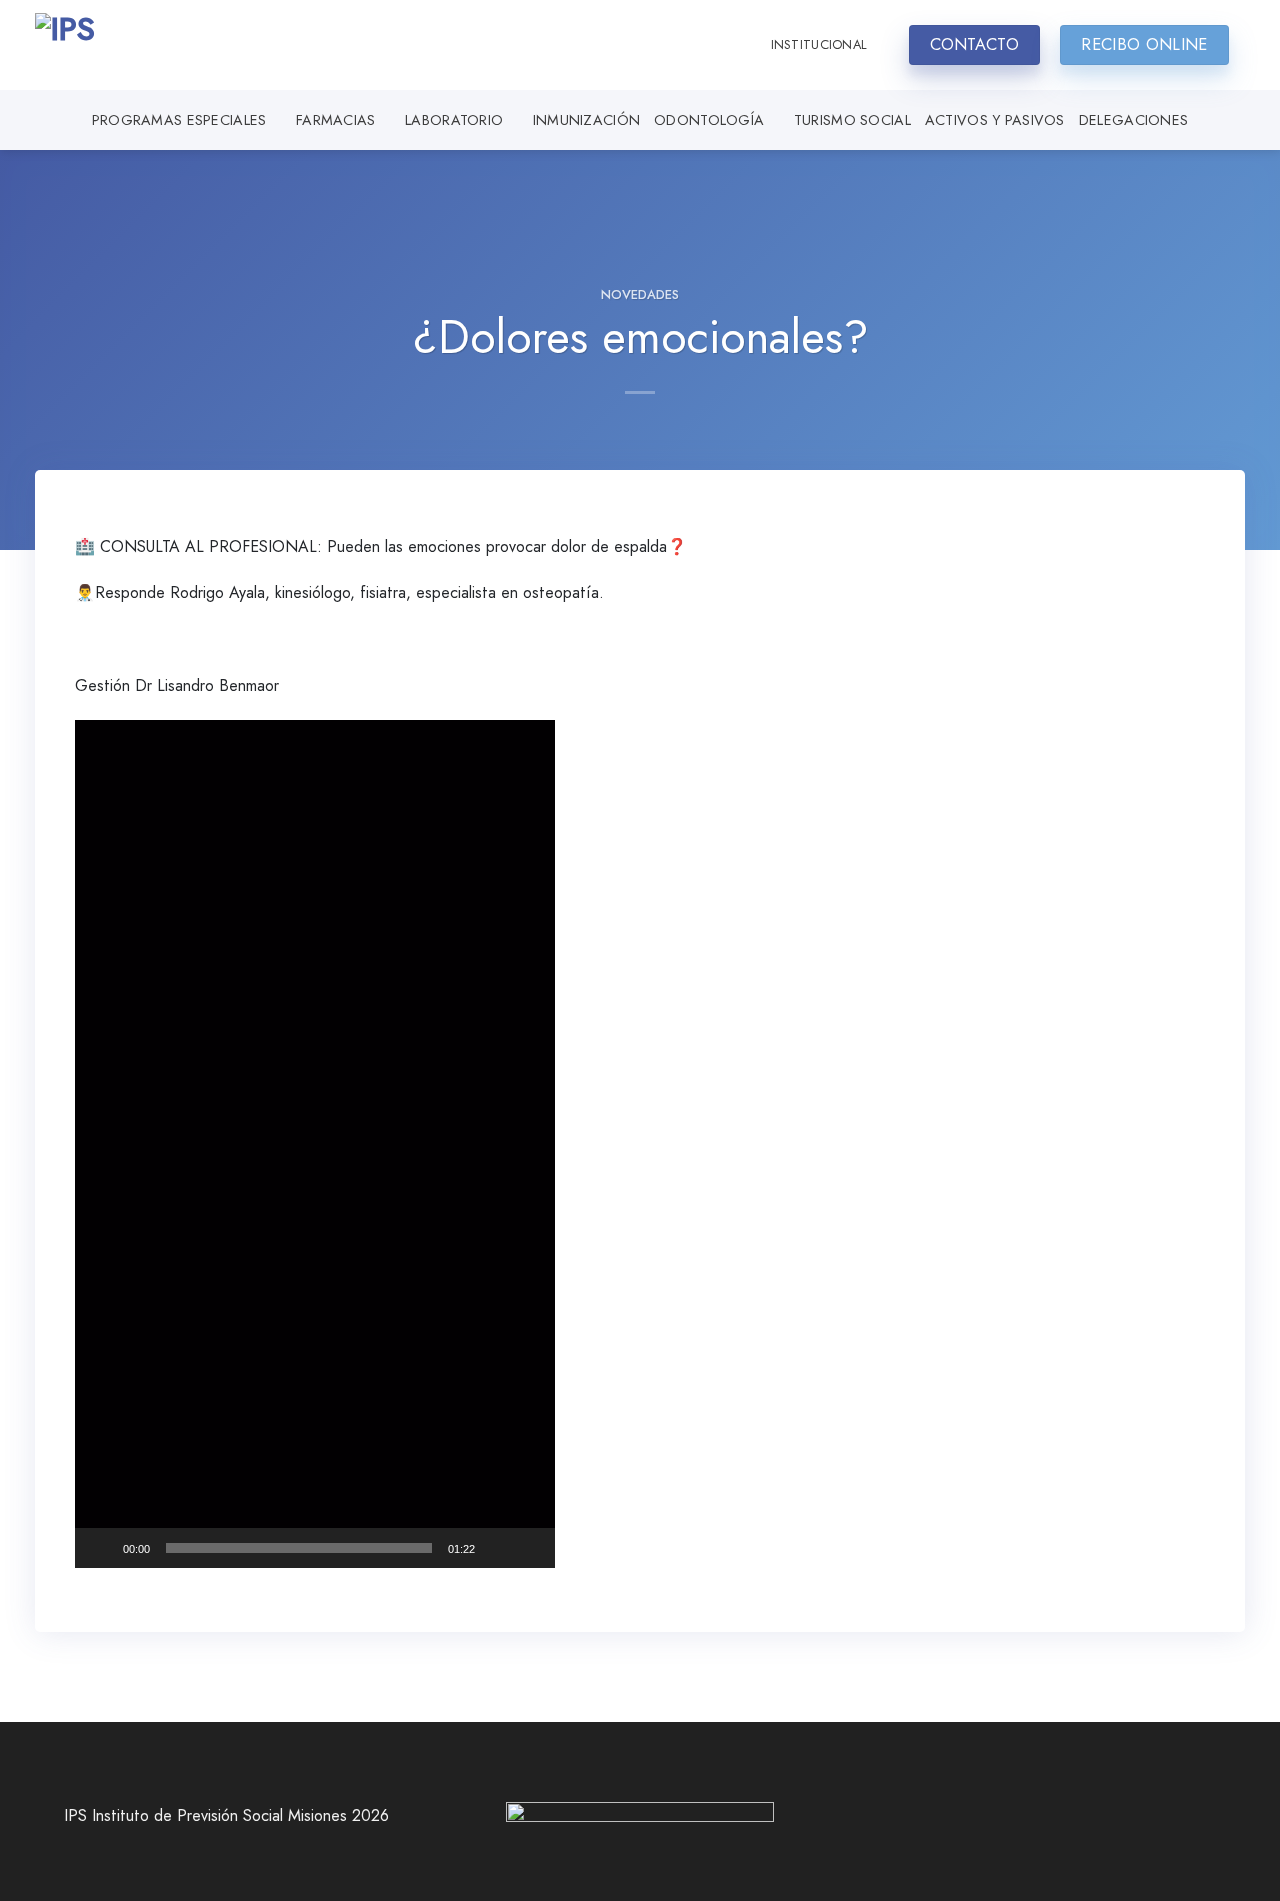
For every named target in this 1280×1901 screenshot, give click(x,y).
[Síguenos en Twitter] (1038, 1826)
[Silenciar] (497, 1548)
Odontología (709, 120)
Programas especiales (179, 120)
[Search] (736, 45)
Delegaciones (1133, 120)
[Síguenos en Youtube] (1099, 1826)
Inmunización (586, 120)
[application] (315, 1144)
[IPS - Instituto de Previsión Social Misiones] (135, 45)
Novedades (640, 294)
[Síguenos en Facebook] (1008, 1826)
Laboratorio (454, 120)
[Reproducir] (101, 1548)
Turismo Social (852, 120)
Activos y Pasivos (995, 120)
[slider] (299, 1548)
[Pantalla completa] (529, 1548)
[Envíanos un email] (1068, 1826)
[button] (315, 1144)
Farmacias (336, 120)
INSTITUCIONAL (819, 44)
